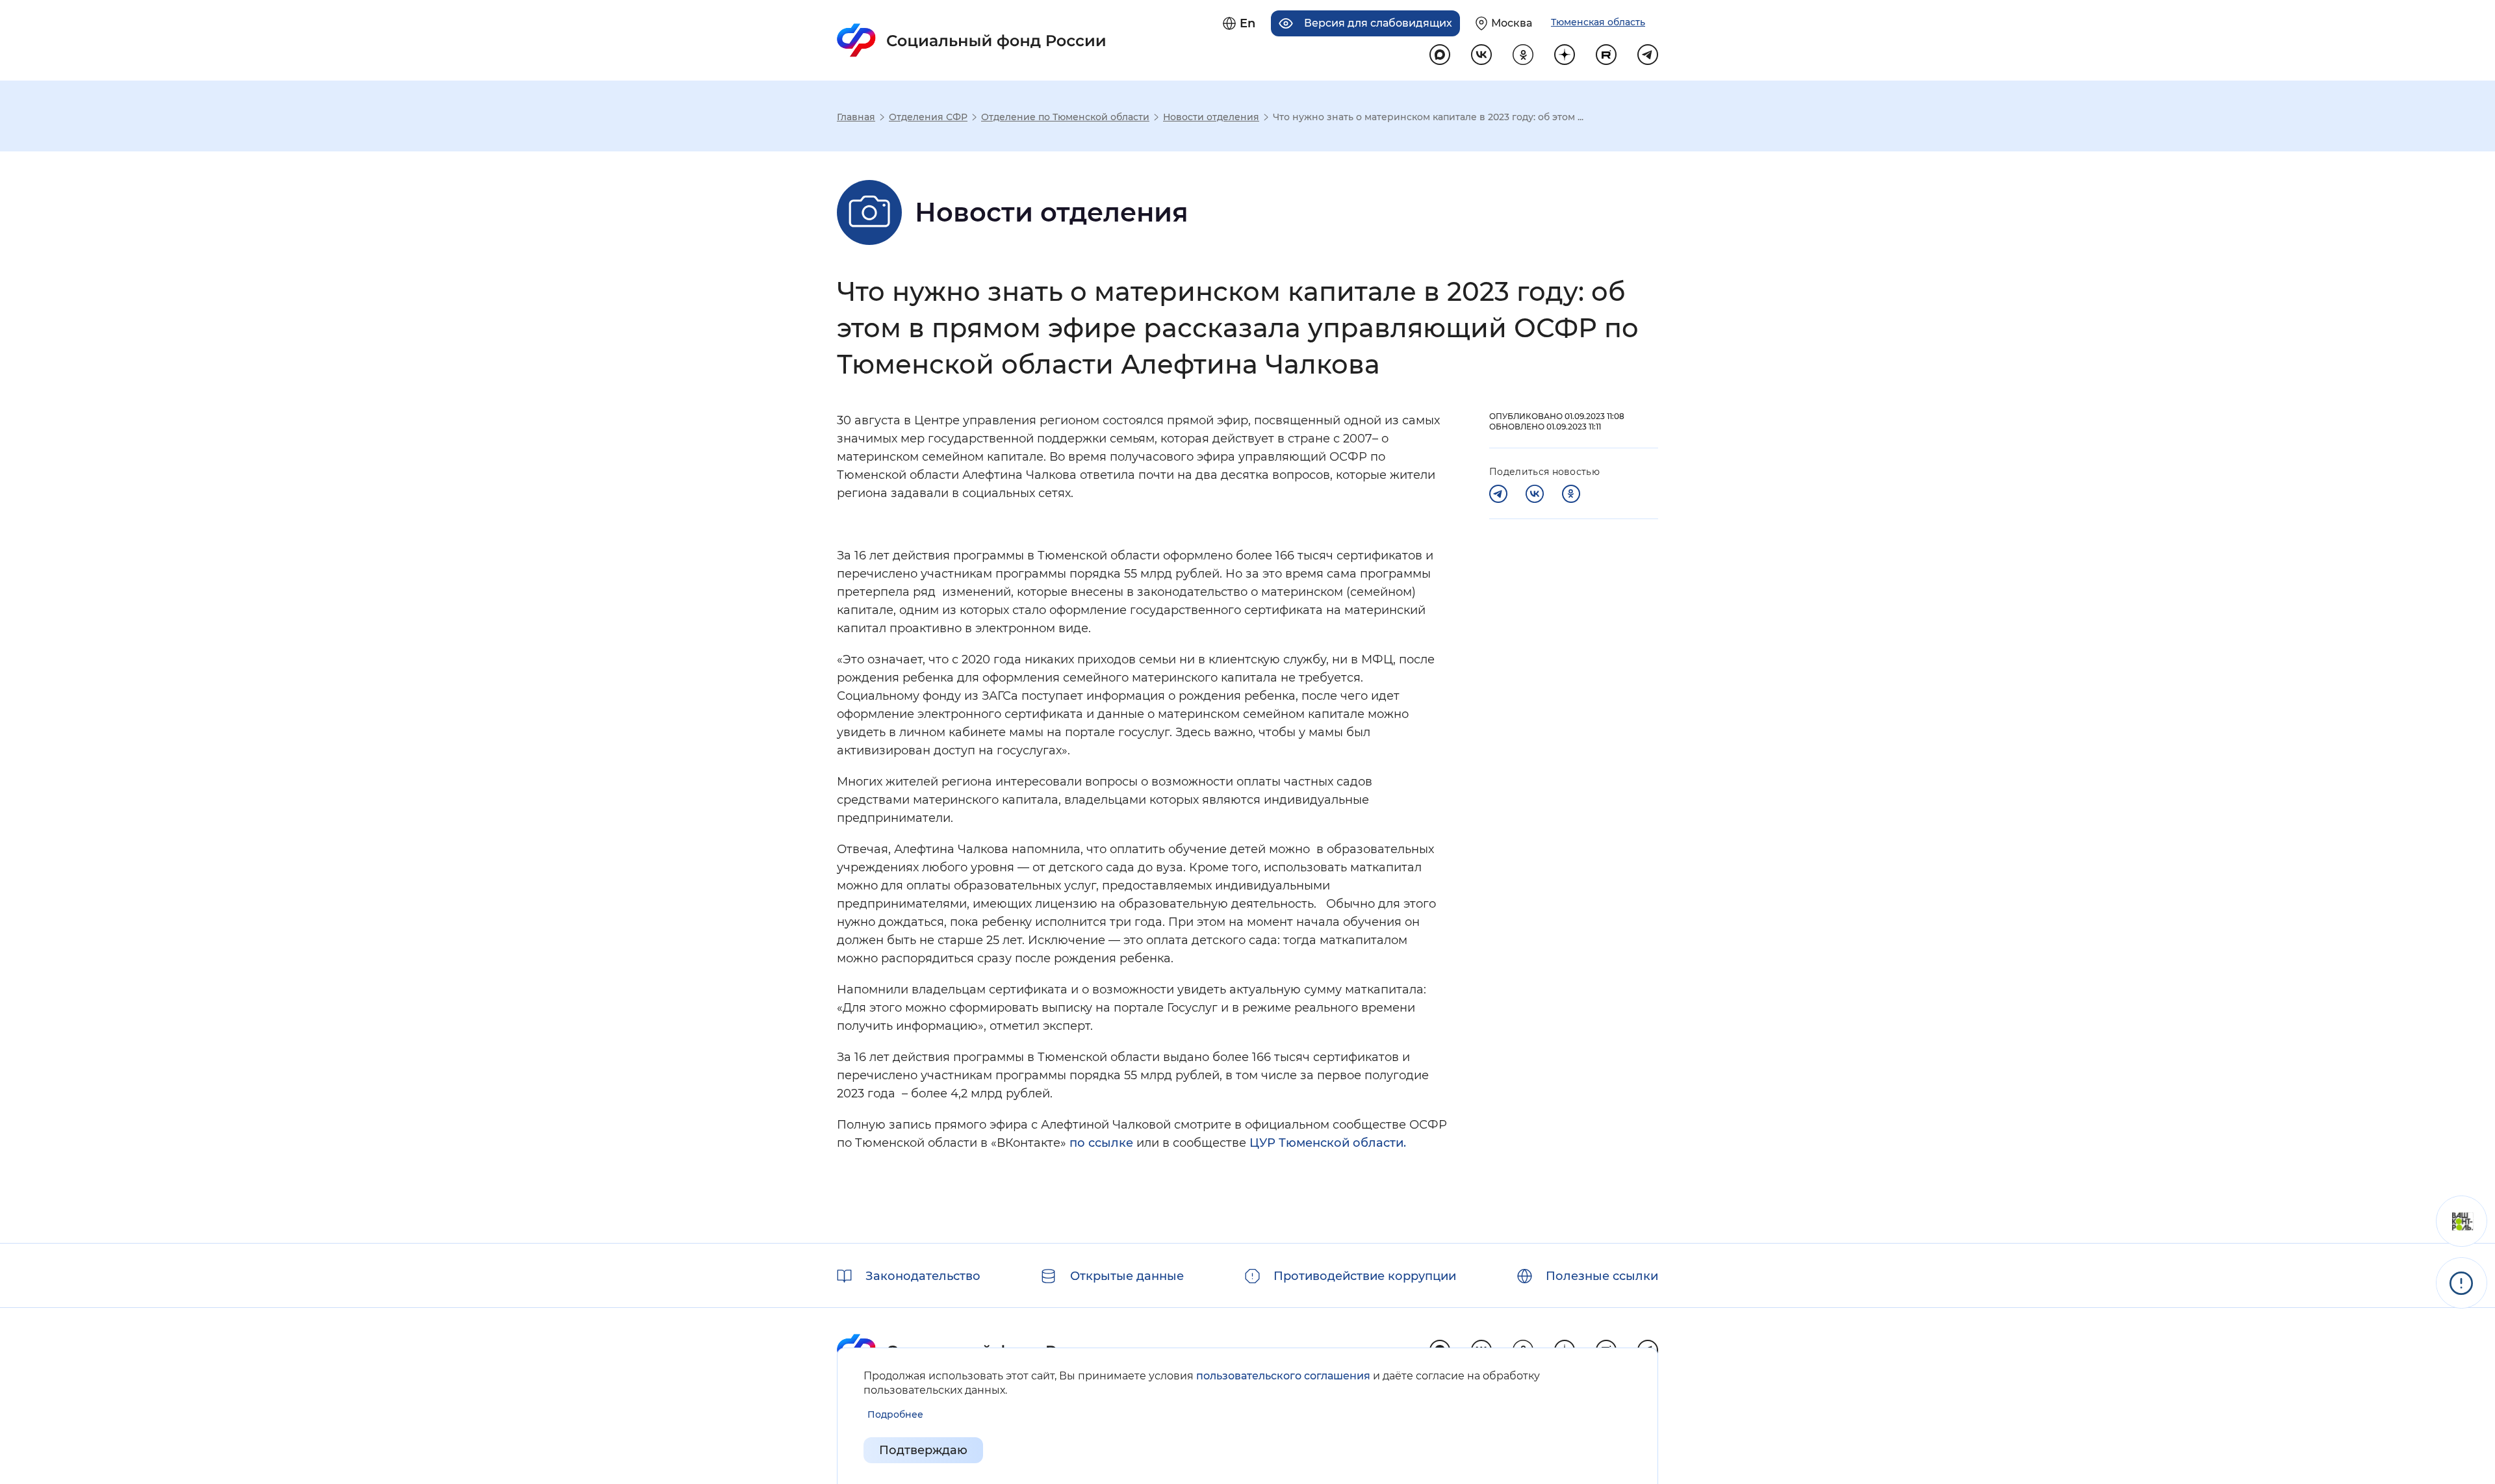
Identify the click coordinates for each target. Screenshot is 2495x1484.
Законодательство (923, 1276)
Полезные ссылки (1602, 1276)
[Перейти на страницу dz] (1565, 55)
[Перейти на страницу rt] (1606, 55)
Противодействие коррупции (1365, 1276)
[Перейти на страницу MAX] (1440, 55)
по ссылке (1101, 1143)
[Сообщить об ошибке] (2462, 1283)
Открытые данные (1127, 1276)
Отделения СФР (928, 117)
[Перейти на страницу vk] (1481, 55)
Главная (856, 117)
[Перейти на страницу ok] (1523, 55)
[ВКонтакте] (1535, 494)
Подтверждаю (923, 1450)
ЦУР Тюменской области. (1328, 1143)
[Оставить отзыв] (2462, 1221)
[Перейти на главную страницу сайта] (972, 40)
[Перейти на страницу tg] (1648, 55)
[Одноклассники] (1571, 494)
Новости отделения (1211, 117)
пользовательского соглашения (1283, 1376)
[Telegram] (1498, 494)
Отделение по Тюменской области (1065, 117)
